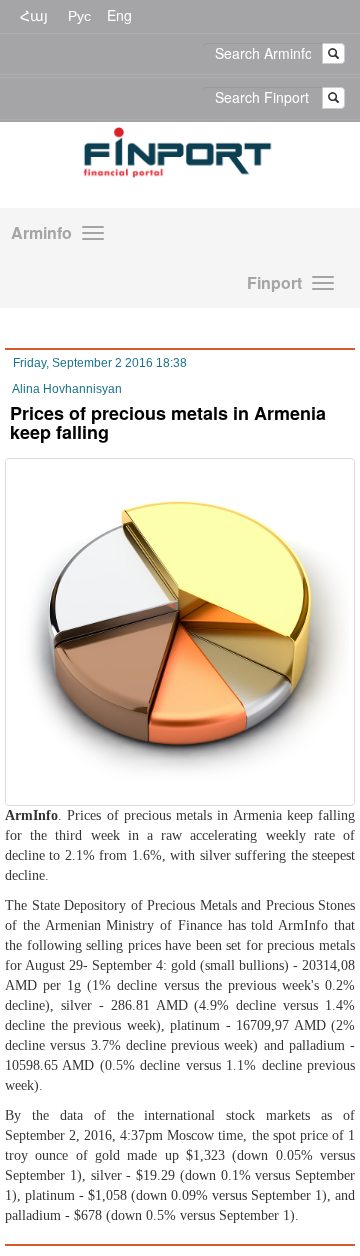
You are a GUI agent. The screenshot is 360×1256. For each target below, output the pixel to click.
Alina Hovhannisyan (67, 389)
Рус (79, 15)
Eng (119, 15)
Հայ (34, 15)
